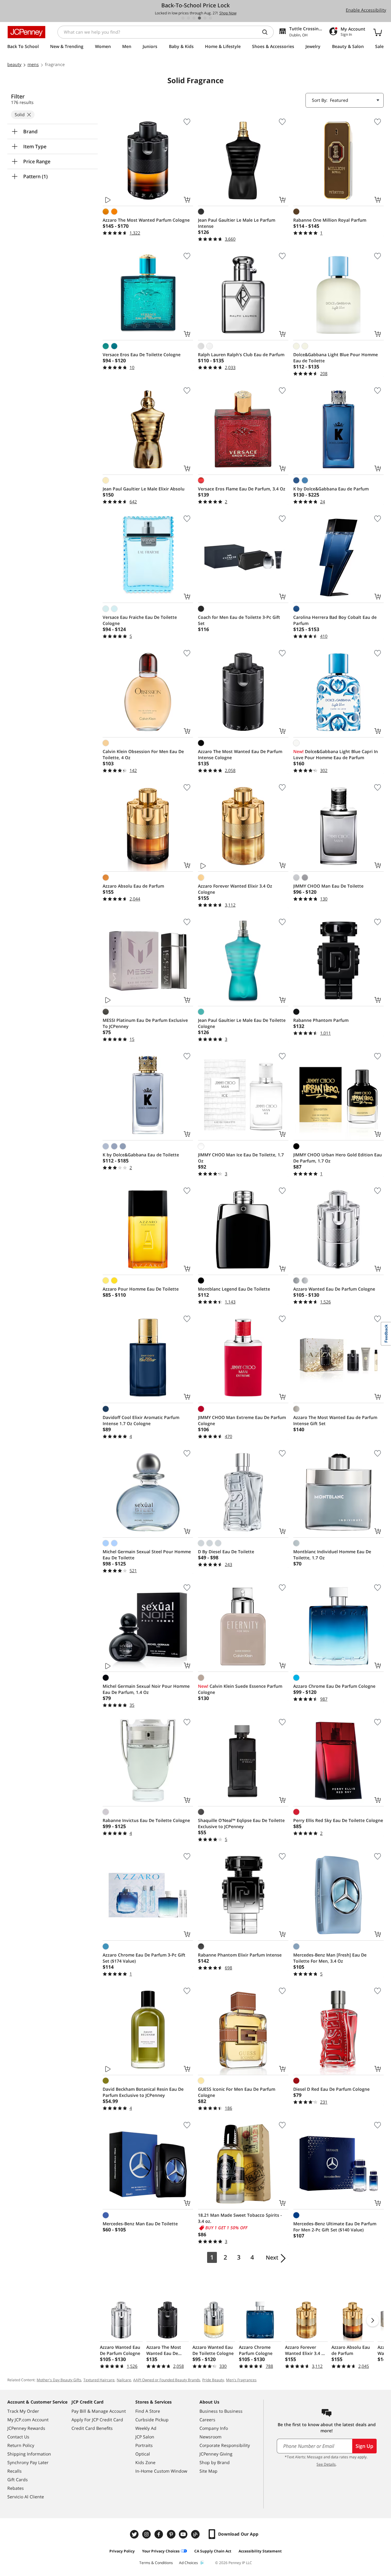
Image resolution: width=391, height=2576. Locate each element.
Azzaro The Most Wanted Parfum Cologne (146, 220)
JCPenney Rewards (26, 2428)
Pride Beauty (213, 2380)
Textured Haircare (99, 2380)
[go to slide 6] (210, 18)
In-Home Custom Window (161, 2471)
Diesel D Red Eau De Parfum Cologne (331, 2089)
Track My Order (23, 2411)
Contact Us (18, 2437)
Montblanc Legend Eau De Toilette (234, 1289)
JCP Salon (145, 2437)
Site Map (208, 2471)
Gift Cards (18, 2480)
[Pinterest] (172, 2534)
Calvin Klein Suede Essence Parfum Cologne (240, 1689)
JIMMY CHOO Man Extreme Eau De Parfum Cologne (242, 1420)
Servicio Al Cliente (26, 2497)
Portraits (144, 2445)
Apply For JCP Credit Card (97, 2420)
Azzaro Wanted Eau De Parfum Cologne (334, 1289)
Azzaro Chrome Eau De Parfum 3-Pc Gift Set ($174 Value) (144, 1958)
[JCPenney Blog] (196, 2534)
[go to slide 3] (194, 18)
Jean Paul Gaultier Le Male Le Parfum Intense (237, 223)
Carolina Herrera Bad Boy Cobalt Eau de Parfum (335, 620)
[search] (267, 32)
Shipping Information (29, 2454)
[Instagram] (147, 2534)
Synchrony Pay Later (28, 2462)
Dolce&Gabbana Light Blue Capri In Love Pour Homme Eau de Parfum (336, 754)
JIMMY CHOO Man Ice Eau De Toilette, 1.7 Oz (241, 1158)
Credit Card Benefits (92, 2428)
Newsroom (210, 2437)
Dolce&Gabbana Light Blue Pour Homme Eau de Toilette (336, 358)
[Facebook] (159, 2534)
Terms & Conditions (156, 2563)
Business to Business (221, 2411)
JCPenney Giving (216, 2454)
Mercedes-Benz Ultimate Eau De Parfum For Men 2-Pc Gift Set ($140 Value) (335, 2227)
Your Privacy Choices (161, 2551)
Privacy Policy (122, 2551)
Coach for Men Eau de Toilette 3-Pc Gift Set (239, 620)
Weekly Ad (146, 2428)
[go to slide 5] (205, 18)
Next (272, 2257)
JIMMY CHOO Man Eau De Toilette (328, 886)
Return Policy (21, 2445)
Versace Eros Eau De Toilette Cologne (142, 355)
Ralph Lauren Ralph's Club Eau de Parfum (241, 355)
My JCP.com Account (28, 2420)
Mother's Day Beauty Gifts (59, 2380)
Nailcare (124, 2380)
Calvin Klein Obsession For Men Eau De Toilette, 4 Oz (143, 754)
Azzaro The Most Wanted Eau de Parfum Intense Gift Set (335, 1420)
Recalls (15, 2471)
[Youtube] (184, 2534)
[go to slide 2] (188, 18)
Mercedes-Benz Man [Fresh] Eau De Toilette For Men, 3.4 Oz (330, 1958)
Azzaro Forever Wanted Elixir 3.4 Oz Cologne (235, 889)
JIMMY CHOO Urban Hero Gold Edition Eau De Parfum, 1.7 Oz (338, 1158)
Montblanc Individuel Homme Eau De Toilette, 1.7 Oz (332, 1555)
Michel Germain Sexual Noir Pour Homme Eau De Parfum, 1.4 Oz (146, 1689)
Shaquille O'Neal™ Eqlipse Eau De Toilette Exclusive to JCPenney (241, 1823)
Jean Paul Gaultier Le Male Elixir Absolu (144, 489)
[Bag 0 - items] (378, 32)
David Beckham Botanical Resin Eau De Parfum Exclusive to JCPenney (143, 2092)
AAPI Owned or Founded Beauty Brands (167, 2380)
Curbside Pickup (152, 2420)
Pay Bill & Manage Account (99, 2411)
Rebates (16, 2488)
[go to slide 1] (183, 18)
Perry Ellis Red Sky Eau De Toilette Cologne (338, 1820)
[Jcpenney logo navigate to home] (26, 32)
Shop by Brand (215, 2462)
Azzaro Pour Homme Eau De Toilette (141, 1289)
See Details (326, 2464)
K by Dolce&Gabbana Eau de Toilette (141, 1155)
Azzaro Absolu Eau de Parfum (133, 886)
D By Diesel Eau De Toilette (226, 1552)
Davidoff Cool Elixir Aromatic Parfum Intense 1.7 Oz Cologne (141, 1420)
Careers (207, 2420)
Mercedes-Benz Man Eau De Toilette (140, 2224)
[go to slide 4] (199, 18)
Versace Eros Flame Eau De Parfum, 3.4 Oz (242, 489)
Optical (143, 2454)
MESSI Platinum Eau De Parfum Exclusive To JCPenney (145, 1023)
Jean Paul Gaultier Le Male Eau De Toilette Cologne (242, 1023)
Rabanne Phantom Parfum (321, 1020)
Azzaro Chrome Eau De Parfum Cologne (334, 1686)
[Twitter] (135, 2534)
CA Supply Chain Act (213, 2551)
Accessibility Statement (260, 2551)
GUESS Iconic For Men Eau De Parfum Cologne (237, 2092)
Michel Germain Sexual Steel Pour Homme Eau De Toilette (147, 1555)
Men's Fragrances (241, 2380)
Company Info (214, 2428)
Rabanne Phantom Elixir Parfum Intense (240, 1955)
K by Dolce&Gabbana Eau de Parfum (331, 489)
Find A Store (148, 2411)
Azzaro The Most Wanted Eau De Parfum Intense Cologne (240, 754)
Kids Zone (145, 2462)
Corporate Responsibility (225, 2445)
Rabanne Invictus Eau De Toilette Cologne (146, 1820)
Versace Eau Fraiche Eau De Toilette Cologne (140, 620)
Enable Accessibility (366, 10)
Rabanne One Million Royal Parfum (330, 220)
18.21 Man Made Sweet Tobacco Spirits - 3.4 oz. (240, 2218)
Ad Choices (188, 2563)
